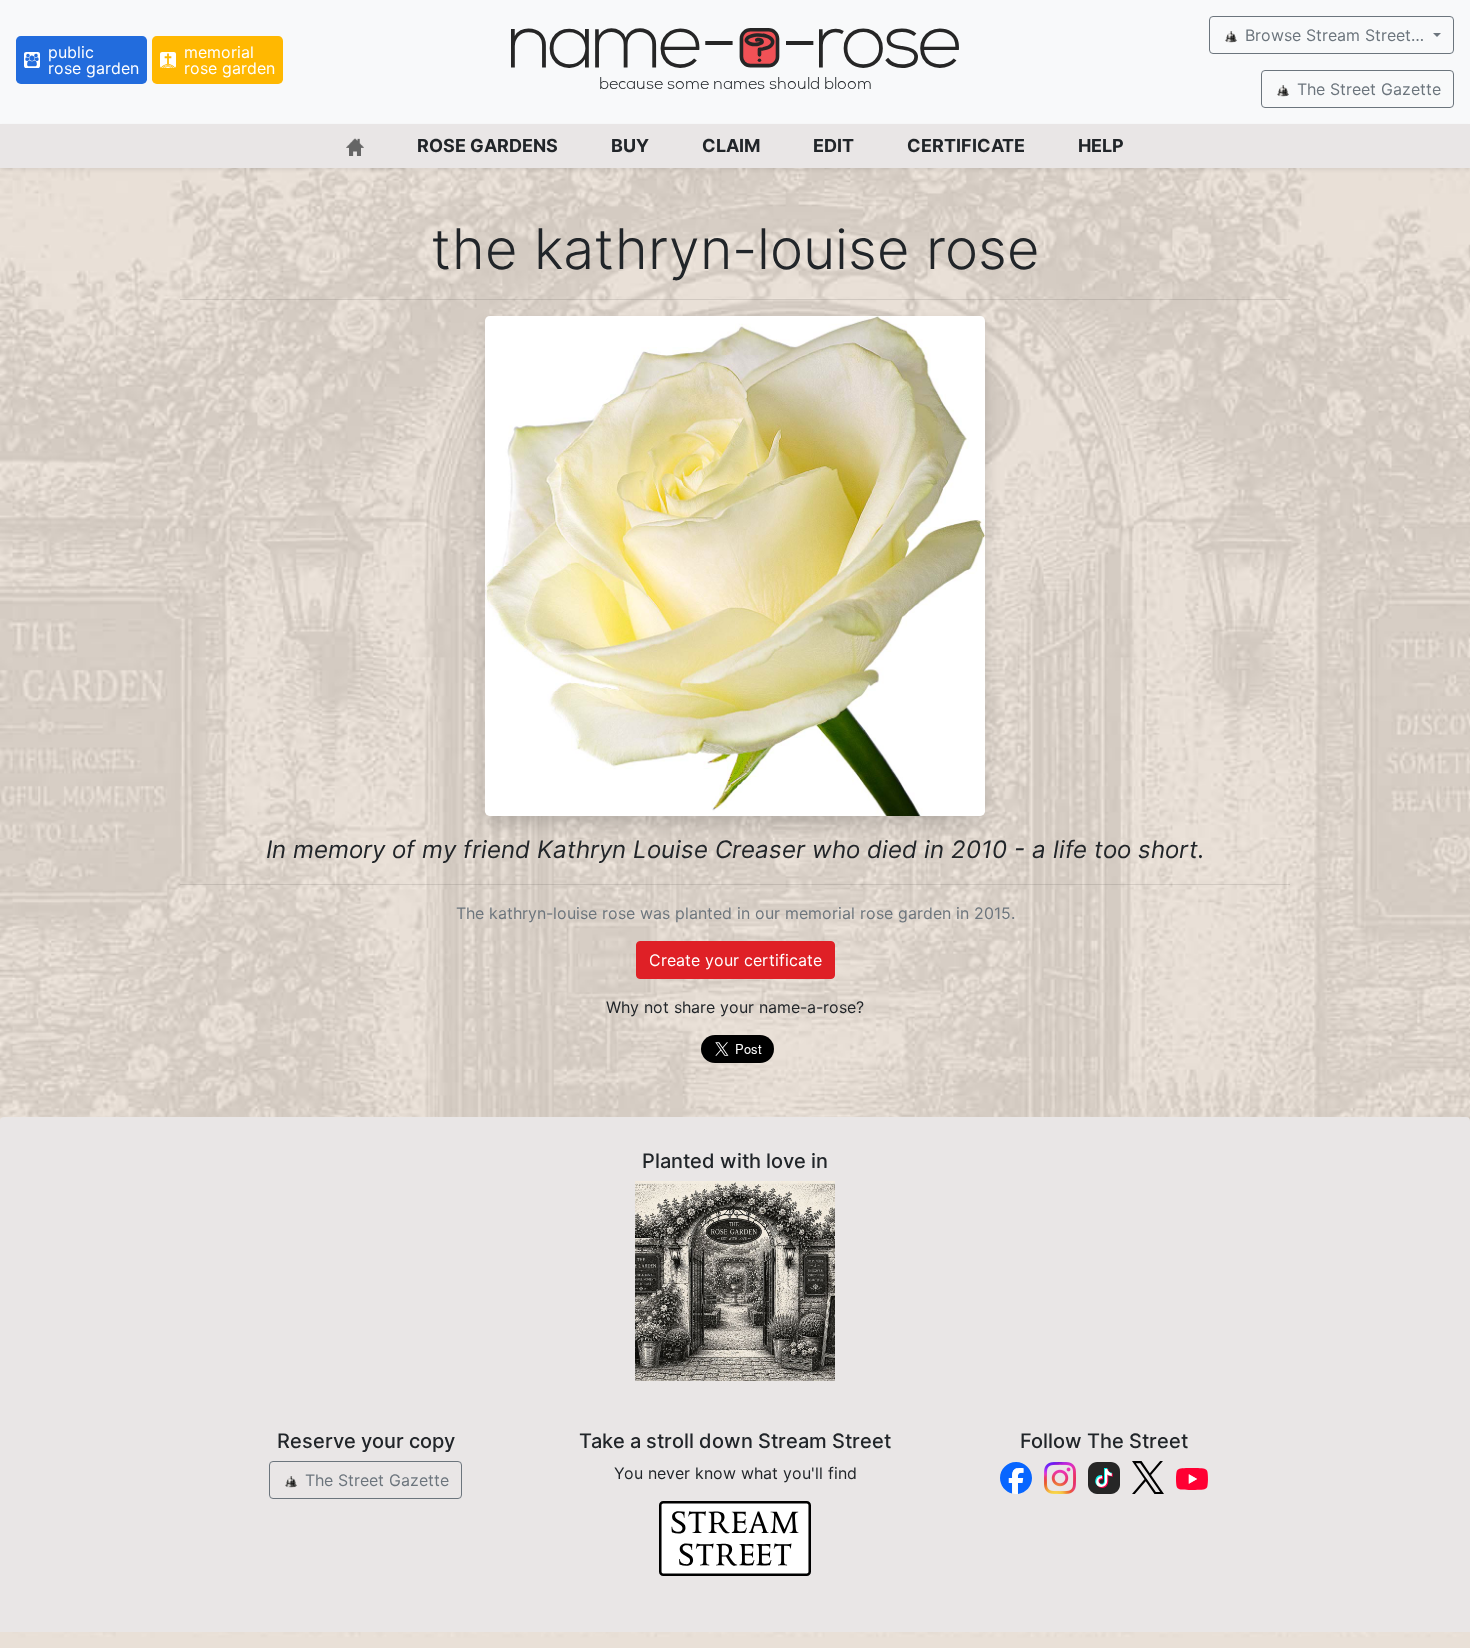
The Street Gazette (1366, 89)
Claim (731, 145)
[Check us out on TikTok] (1104, 1478)
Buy (630, 145)
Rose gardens (487, 145)
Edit (833, 145)
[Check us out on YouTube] (1192, 1477)
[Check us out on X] (1148, 1477)
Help (1101, 145)
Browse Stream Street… (1334, 35)
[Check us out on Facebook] (1016, 1478)
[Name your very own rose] (735, 1281)
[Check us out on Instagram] (1060, 1478)
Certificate (966, 145)
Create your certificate (735, 960)
